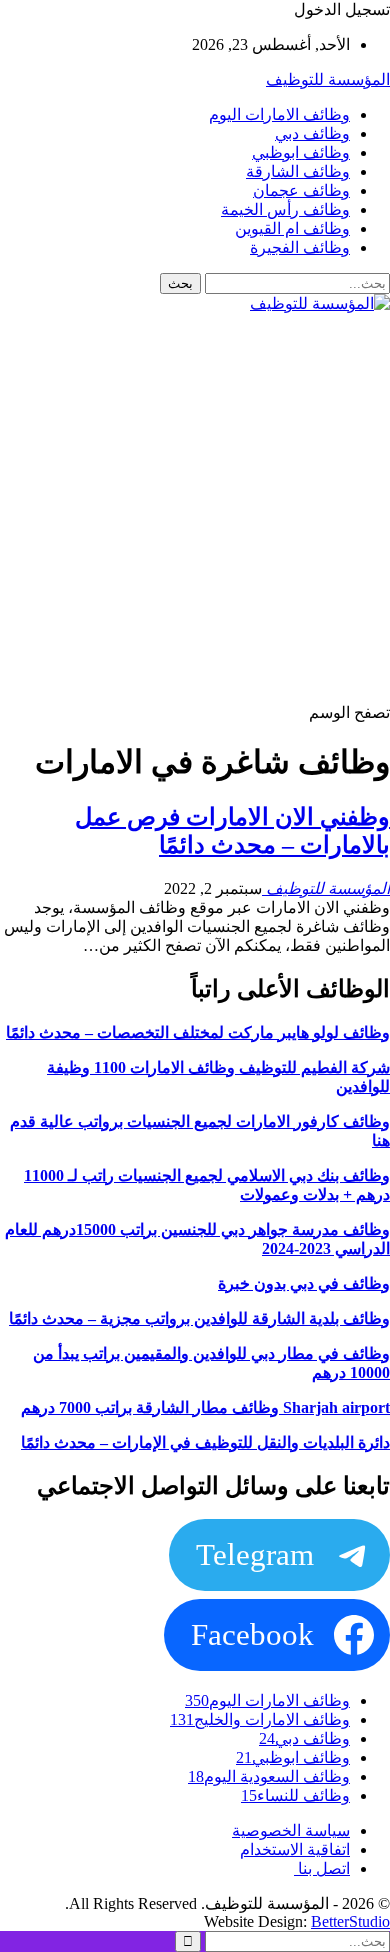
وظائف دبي (312, 133)
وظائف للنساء (295, 1795)
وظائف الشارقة (298, 171)
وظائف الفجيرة (300, 247)
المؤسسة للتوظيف (328, 79)
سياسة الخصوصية (291, 1830)
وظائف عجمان (301, 190)
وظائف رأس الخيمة (285, 209)
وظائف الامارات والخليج (260, 1719)
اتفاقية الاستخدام (295, 1849)
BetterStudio (350, 1921)
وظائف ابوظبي (301, 152)
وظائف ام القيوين (292, 228)
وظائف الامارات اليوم (279, 114)
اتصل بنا (322, 1868)
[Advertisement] (195, 508)
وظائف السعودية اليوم (269, 1776)
